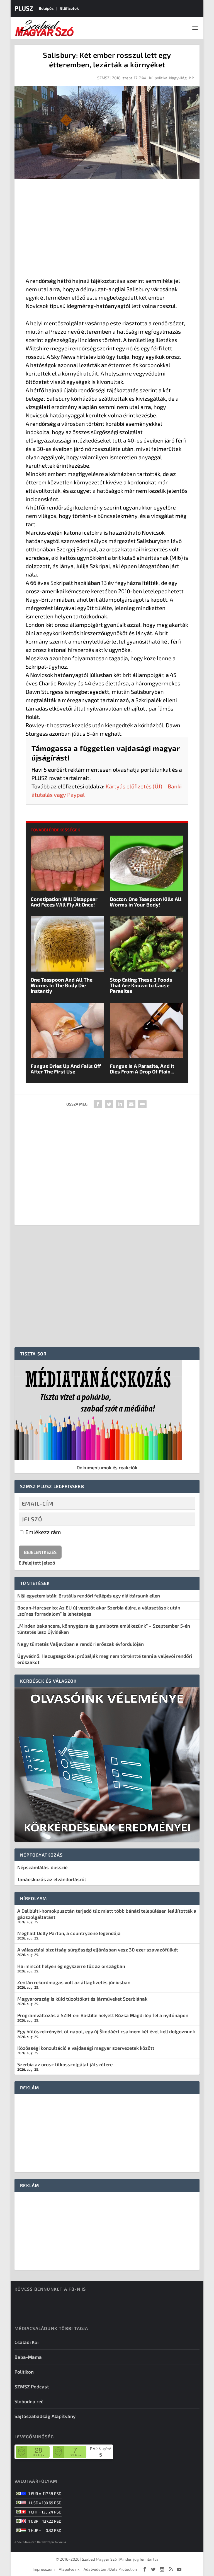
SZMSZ (103, 78)
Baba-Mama (28, 2357)
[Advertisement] (107, 229)
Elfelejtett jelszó (37, 1563)
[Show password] (186, 1519)
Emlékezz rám (43, 1532)
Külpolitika (158, 78)
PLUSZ (24, 8)
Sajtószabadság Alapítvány (45, 2416)
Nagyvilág (178, 78)
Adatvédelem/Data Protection (110, 2569)
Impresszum (44, 2569)
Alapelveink (69, 2569)
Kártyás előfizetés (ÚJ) (134, 786)
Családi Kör (27, 2342)
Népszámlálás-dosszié (42, 1867)
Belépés (46, 8)
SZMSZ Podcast (32, 2386)
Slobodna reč (29, 2401)
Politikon (24, 2372)
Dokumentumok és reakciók (107, 1467)
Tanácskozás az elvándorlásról (52, 1879)
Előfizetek (70, 8)
